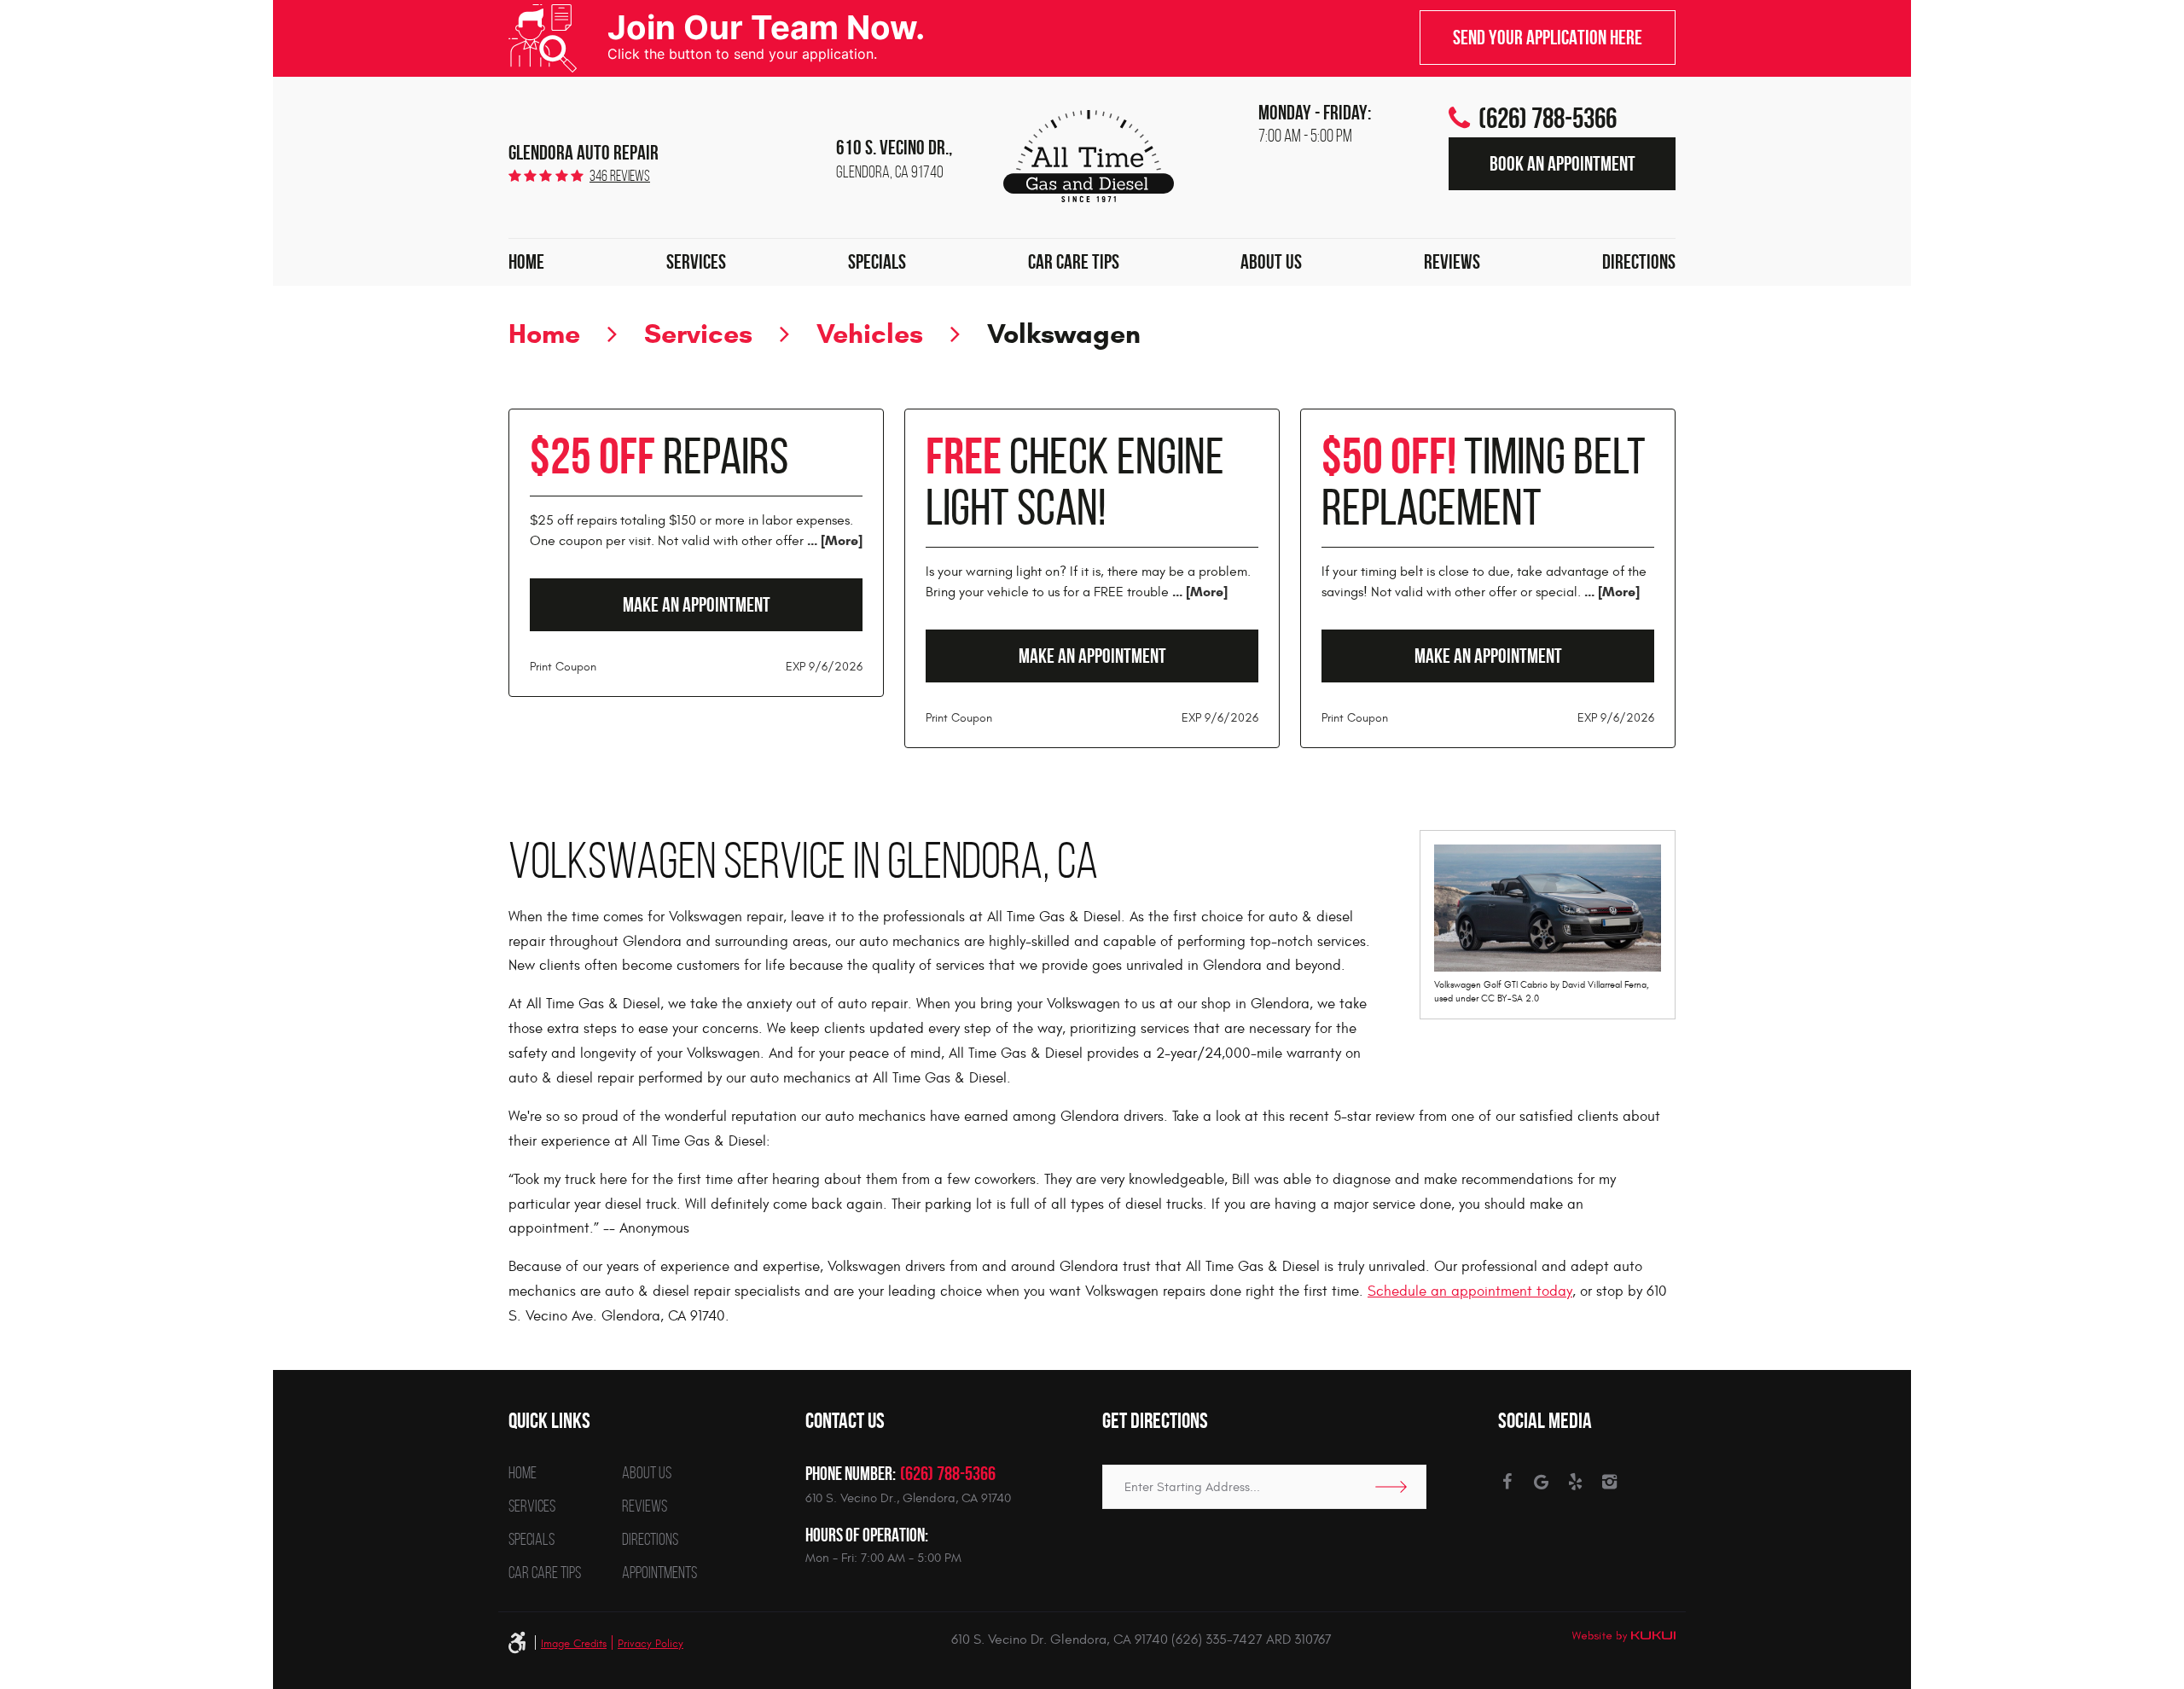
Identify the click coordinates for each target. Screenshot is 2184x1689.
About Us (1271, 262)
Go (1397, 1487)
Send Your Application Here (1548, 38)
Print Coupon (563, 667)
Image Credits (574, 1644)
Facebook (1507, 1482)
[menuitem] (526, 263)
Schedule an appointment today (1470, 1291)
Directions (1639, 262)
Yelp (1575, 1482)
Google (1541, 1482)
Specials (877, 262)
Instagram (1609, 1482)
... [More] (833, 540)
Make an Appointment (697, 605)
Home (526, 262)
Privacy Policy (651, 1644)
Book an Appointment (1562, 164)
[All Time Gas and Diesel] (1089, 156)
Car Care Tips (1074, 262)
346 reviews (620, 176)
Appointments (659, 1572)
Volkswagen (1064, 334)
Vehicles (870, 334)
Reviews (1452, 262)
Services (696, 262)
